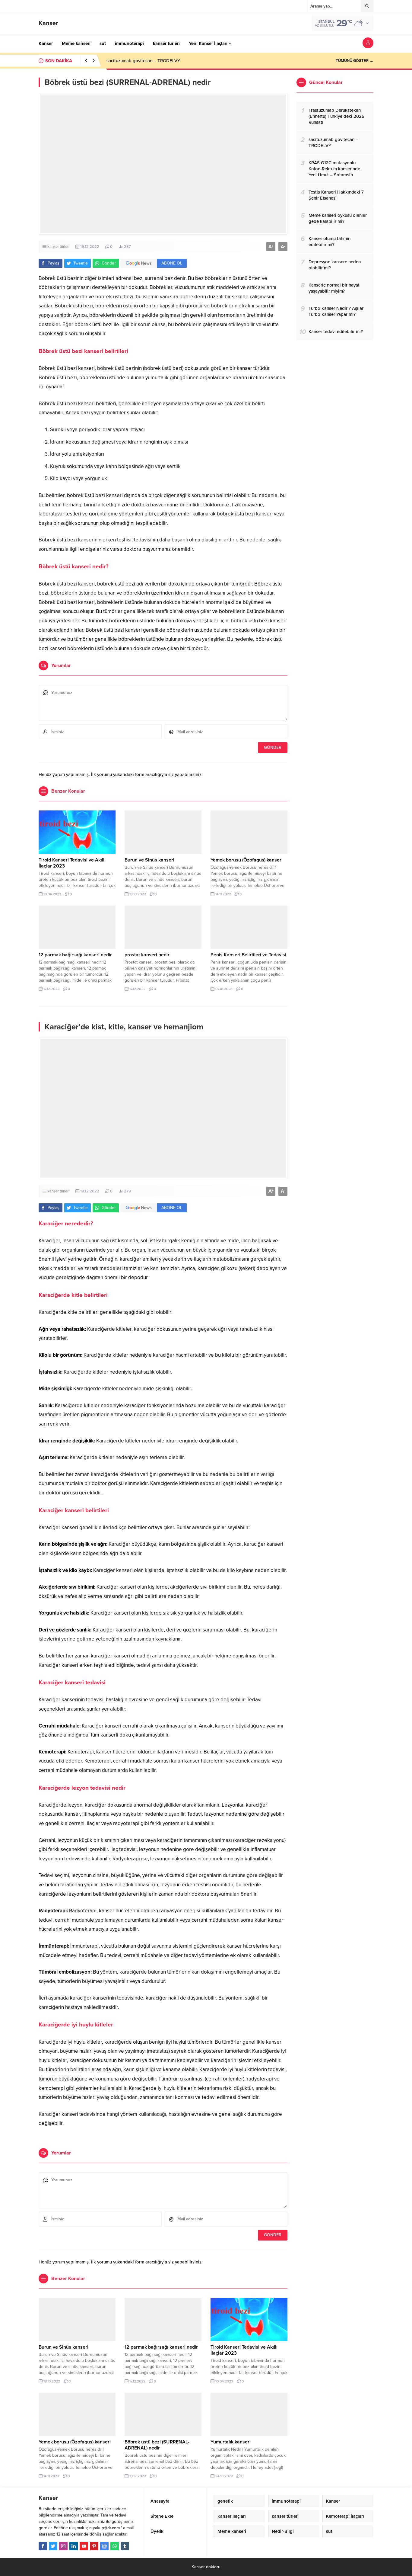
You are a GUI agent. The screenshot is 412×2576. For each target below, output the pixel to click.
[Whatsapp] (115, 2546)
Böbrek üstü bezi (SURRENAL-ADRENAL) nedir (157, 2445)
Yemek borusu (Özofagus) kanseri (247, 860)
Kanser (48, 23)
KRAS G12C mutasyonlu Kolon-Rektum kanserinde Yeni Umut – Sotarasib (179, 61)
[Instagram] (63, 2546)
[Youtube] (84, 2546)
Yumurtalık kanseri (231, 2442)
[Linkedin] (74, 2546)
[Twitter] (53, 2546)
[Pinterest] (94, 2546)
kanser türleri (58, 247)
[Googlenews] (104, 2546)
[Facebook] (43, 2546)
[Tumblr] (125, 2546)
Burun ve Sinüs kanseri (149, 860)
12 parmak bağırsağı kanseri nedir (75, 955)
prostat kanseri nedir (147, 955)
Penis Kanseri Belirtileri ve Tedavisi (248, 955)
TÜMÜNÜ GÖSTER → (355, 61)
